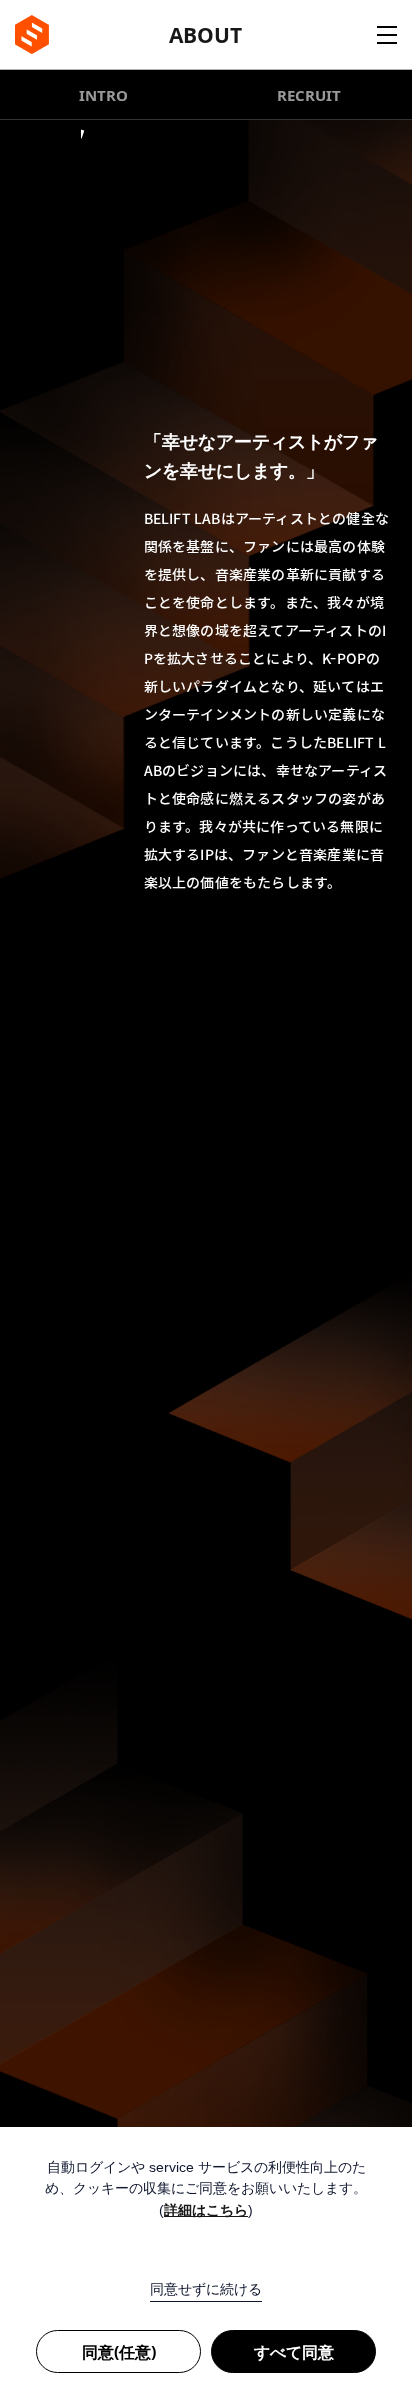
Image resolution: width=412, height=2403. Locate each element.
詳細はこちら (206, 2210)
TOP (367, 2111)
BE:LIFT (32, 34)
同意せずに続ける (206, 2289)
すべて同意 (294, 2352)
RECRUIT (309, 95)
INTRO (103, 95)
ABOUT (205, 35)
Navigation (387, 35)
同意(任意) (119, 2352)
